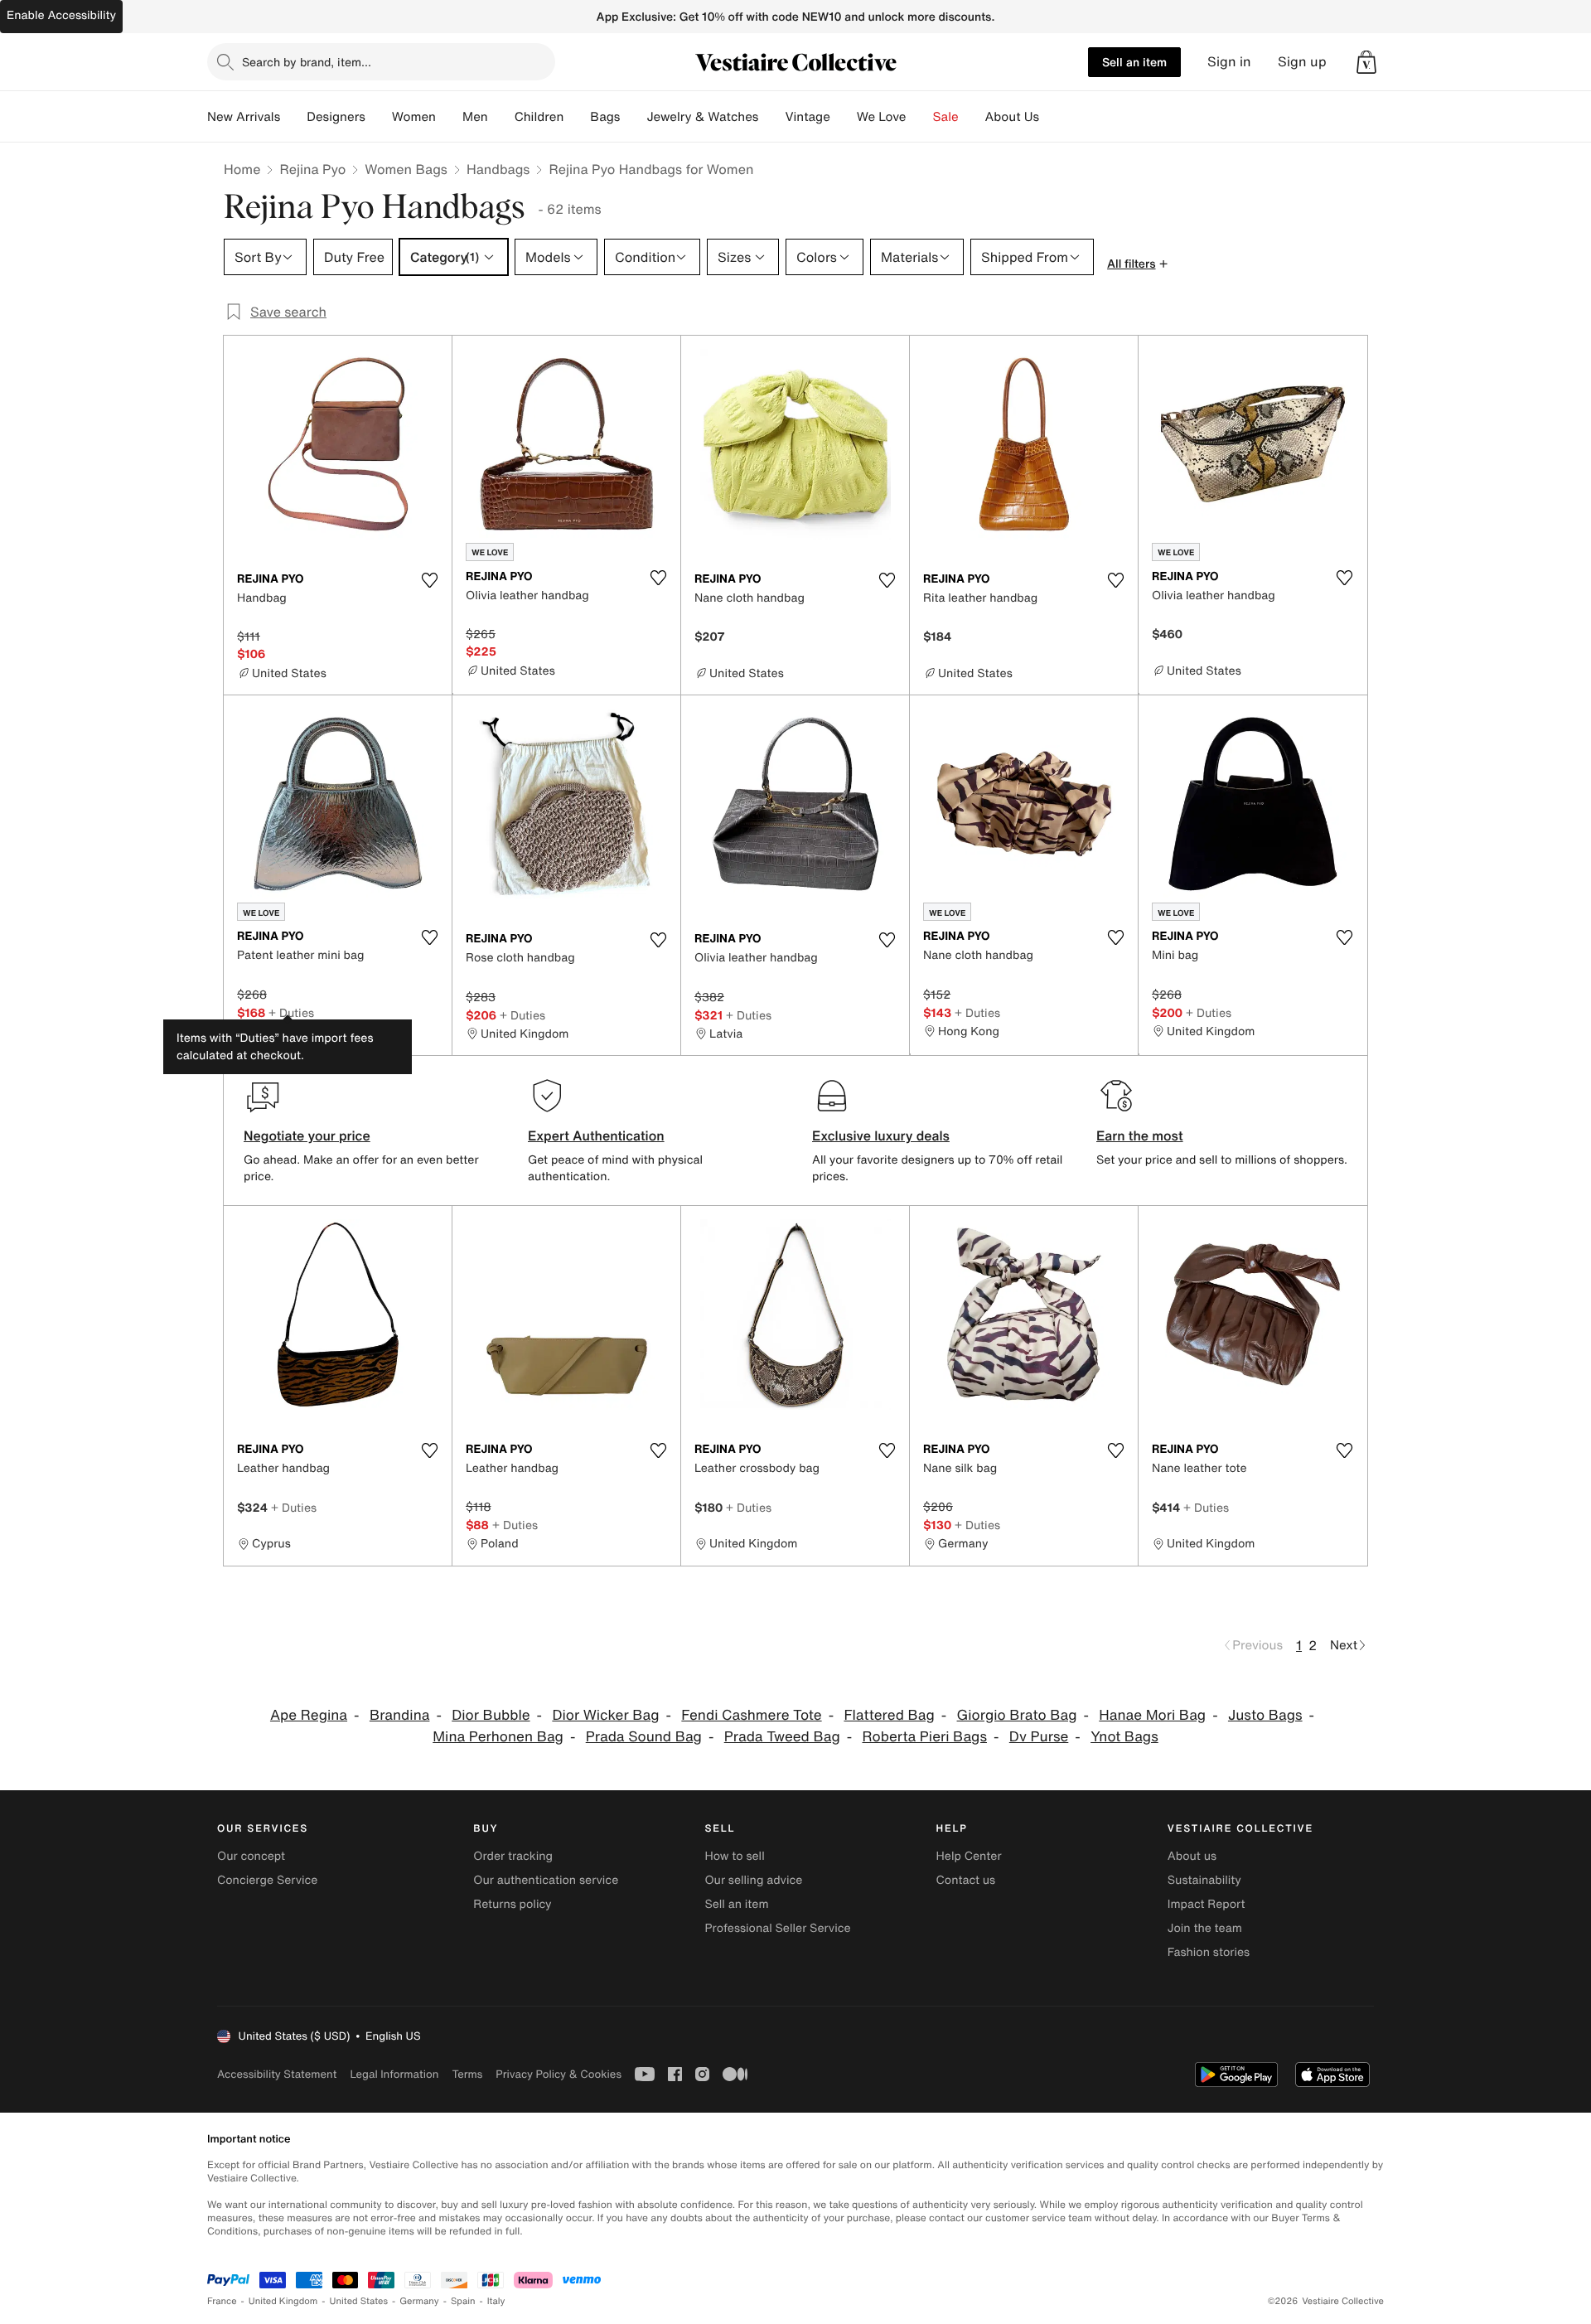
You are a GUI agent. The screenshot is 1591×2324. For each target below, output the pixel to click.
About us (1192, 1856)
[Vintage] (844, 117)
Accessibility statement (277, 2074)
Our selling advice (753, 1880)
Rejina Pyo (312, 169)
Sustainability (1204, 1880)
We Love (882, 117)
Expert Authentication (596, 1135)
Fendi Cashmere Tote (751, 1715)
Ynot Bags (1124, 1737)
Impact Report (1207, 1904)
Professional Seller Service (777, 1928)
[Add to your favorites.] (429, 580)
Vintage (807, 117)
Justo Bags (1265, 1715)
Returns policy (512, 1904)
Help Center (969, 1856)
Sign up (1302, 62)
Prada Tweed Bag (782, 1737)
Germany (419, 2301)
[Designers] (379, 117)
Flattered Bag (889, 1715)
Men (475, 117)
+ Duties (291, 1012)
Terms (467, 2074)
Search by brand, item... (307, 62)
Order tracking (513, 1856)
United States (359, 2301)
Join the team (1205, 1928)
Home (242, 169)
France (222, 2301)
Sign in (1229, 62)
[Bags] (633, 117)
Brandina (400, 1715)
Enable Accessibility (61, 15)
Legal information (394, 2074)
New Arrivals (244, 117)
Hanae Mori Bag (1152, 1715)
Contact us (966, 1880)
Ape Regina (309, 1715)
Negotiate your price (307, 1135)
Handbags (498, 169)
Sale (946, 117)
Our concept (251, 1856)
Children (539, 117)
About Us (1012, 117)
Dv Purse (1039, 1737)
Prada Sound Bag (644, 1737)
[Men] (501, 117)
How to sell (734, 1856)
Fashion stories (1209, 1952)
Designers (336, 117)
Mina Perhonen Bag (498, 1737)
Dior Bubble (491, 1715)
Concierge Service (267, 1880)
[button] (1366, 62)
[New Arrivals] (293, 117)
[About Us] (1052, 117)
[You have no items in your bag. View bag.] (1366, 62)
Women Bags (406, 169)
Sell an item (1134, 62)
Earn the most (1140, 1135)
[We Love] (920, 117)
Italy (496, 2301)
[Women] (449, 117)
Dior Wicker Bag (605, 1715)
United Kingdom (283, 2301)
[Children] (577, 117)
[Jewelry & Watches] (771, 117)
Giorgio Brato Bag (1017, 1715)
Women (414, 117)
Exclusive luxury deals (881, 1135)
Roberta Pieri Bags (924, 1737)
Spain (463, 2301)
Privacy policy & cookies (559, 2074)
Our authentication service (546, 1880)
